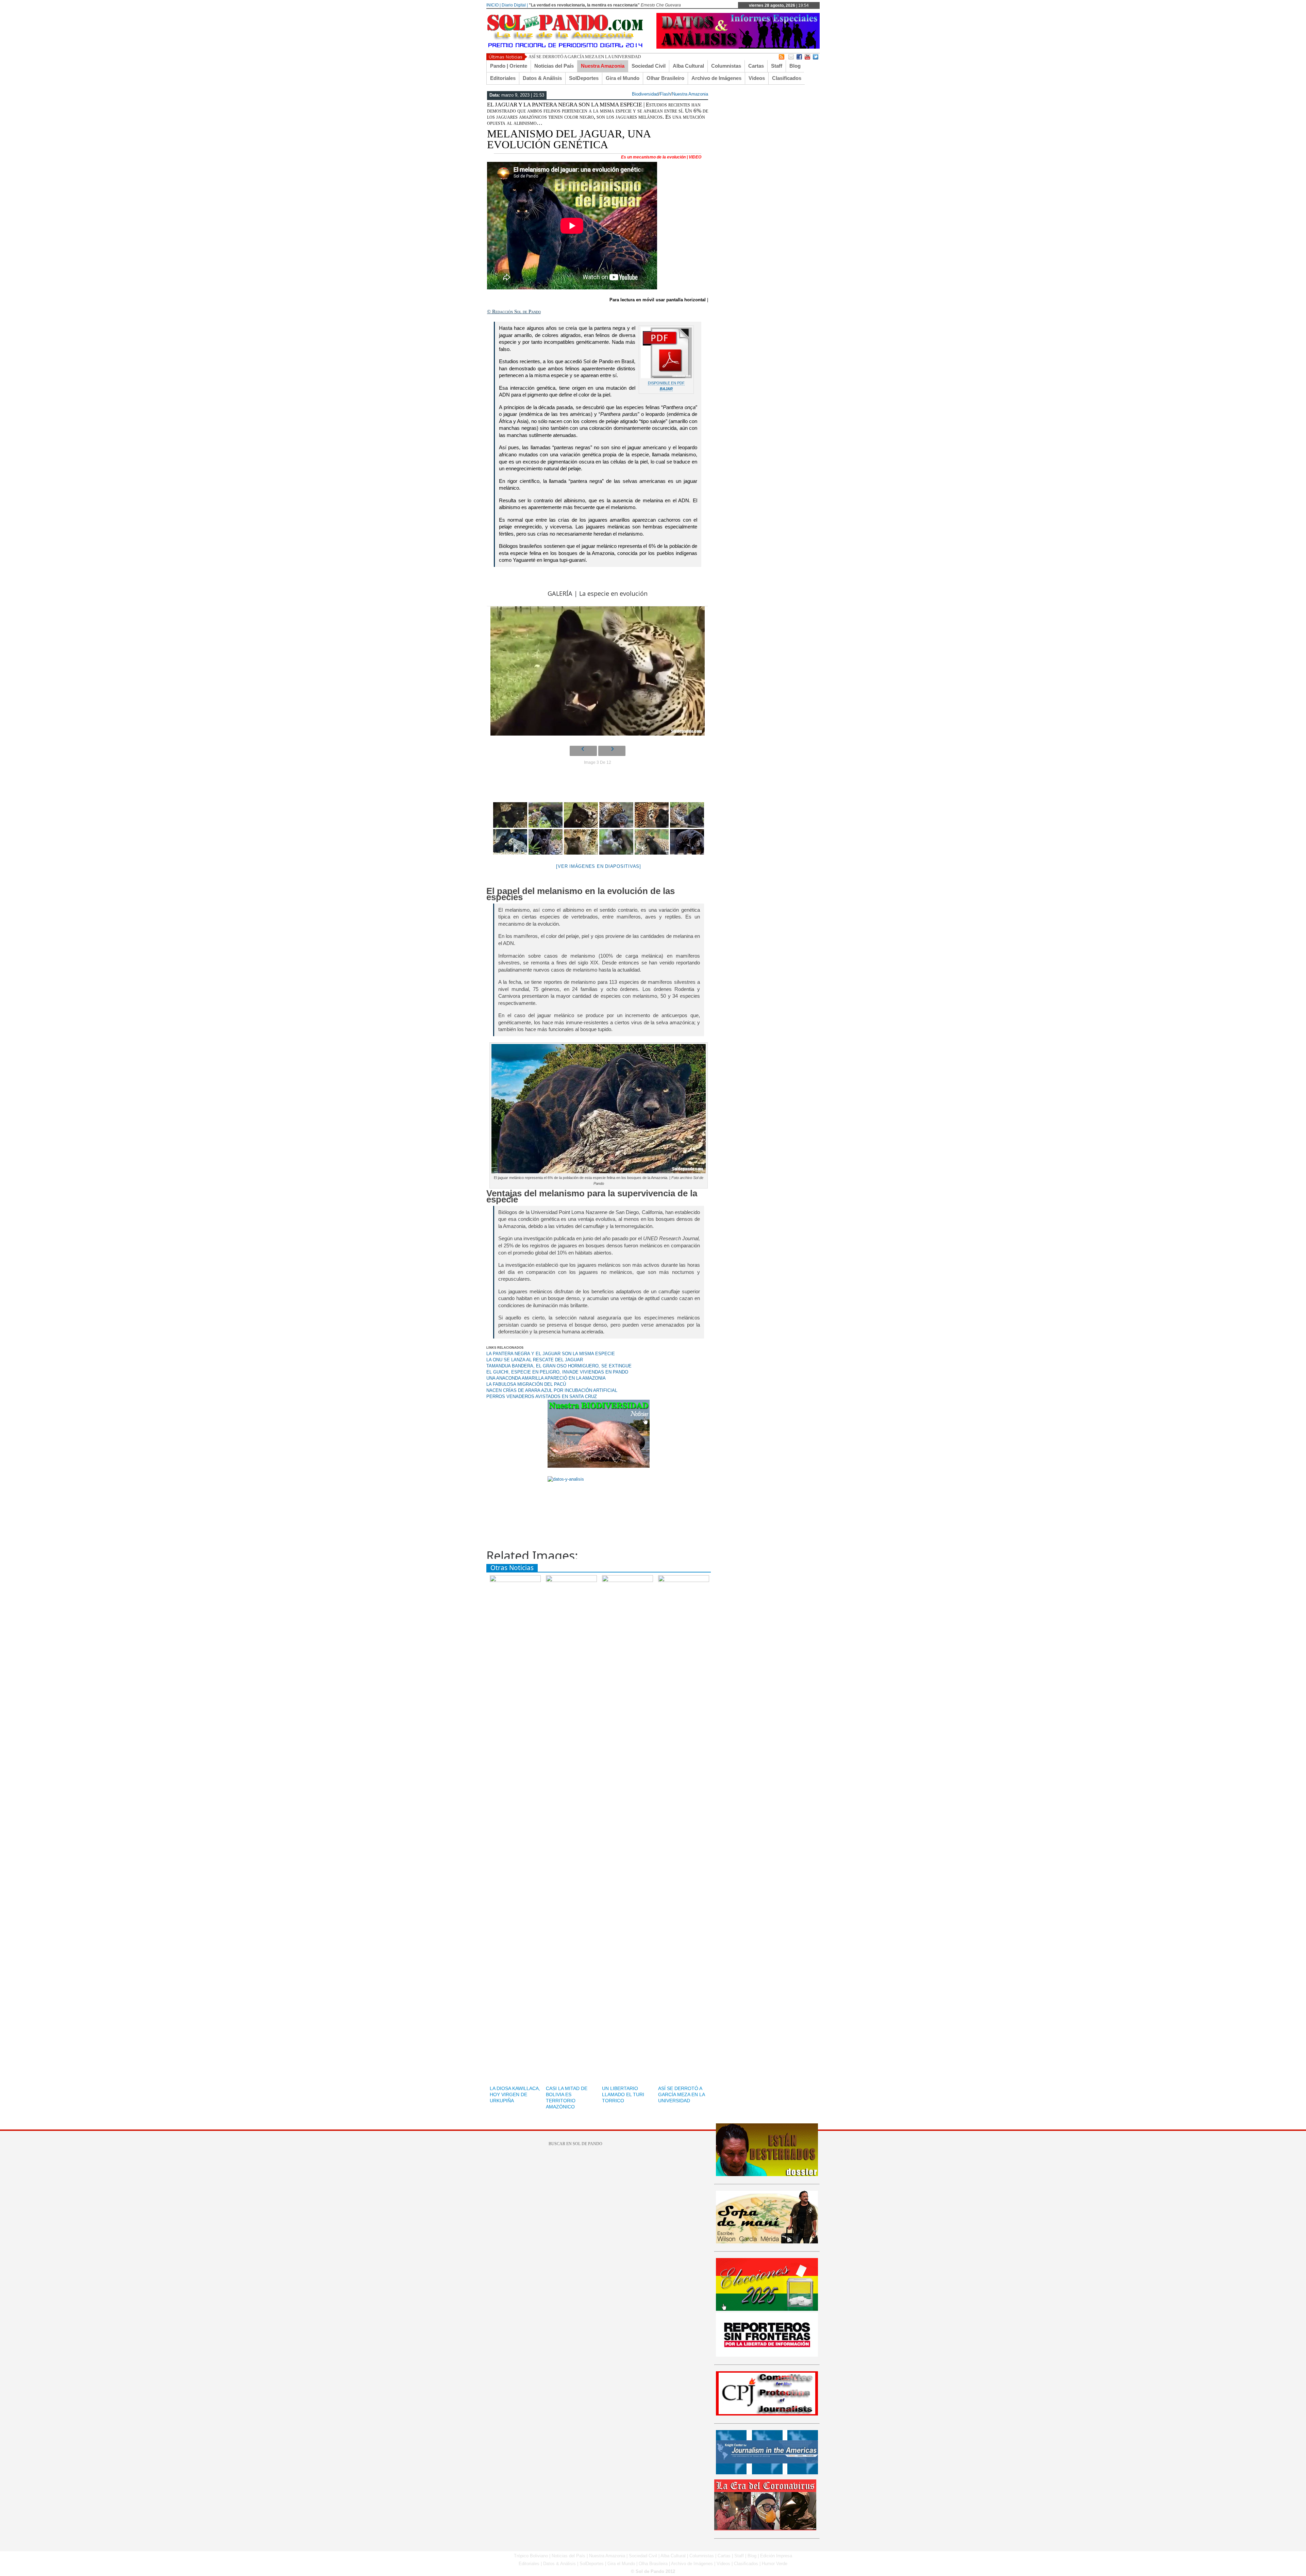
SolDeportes (584, 78)
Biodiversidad (645, 94)
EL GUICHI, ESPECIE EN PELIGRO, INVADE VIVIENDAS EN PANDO (557, 1372)
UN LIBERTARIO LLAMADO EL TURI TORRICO (623, 2094)
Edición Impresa (776, 2556)
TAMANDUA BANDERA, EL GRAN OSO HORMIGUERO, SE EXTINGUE (559, 1366)
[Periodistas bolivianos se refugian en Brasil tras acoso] (767, 2473)
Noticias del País (554, 66)
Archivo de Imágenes (716, 78)
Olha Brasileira (653, 2564)
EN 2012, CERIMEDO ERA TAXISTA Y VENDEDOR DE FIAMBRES (593, 57)
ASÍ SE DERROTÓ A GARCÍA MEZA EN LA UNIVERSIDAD (681, 2094)
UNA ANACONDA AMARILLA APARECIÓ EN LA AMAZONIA (546, 1378)
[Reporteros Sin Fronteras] (767, 2355)
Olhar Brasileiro (665, 78)
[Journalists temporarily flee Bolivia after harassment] (767, 2414)
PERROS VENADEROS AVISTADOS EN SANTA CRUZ (542, 1396)
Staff (777, 66)
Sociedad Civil (649, 66)
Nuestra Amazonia (603, 66)
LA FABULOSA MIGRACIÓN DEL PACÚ (526, 1384)
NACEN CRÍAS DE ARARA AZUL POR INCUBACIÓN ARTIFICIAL (552, 1390)
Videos (757, 78)
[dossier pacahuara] (767, 2175)
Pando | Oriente (509, 66)
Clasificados (787, 78)
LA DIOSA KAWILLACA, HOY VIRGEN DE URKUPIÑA (515, 2094)
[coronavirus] (765, 2529)
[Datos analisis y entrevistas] (738, 47)
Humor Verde (775, 2564)
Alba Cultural (688, 66)
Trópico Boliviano (531, 2556)
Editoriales (503, 78)
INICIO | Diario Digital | (507, 5)
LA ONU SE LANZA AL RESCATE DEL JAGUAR (535, 1360)
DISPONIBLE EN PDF (666, 383)
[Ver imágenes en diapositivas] (599, 866)
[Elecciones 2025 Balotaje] (767, 2309)
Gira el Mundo (623, 78)
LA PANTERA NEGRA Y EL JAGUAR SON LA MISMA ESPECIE (551, 1354)
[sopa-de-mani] (767, 2242)
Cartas (756, 66)
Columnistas (726, 66)
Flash (665, 94)
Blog (795, 66)
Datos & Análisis (542, 78)
